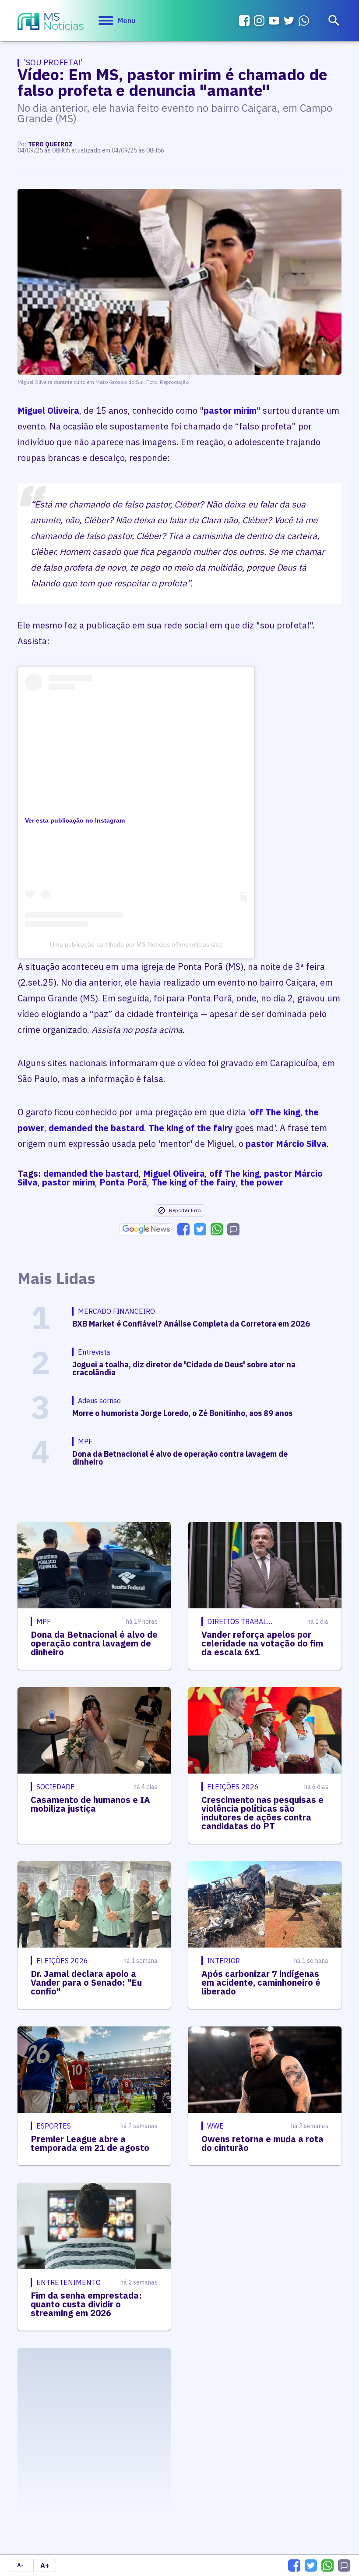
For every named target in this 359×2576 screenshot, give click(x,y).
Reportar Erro (185, 1210)
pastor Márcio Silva (286, 1144)
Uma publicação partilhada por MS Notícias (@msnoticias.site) (136, 944)
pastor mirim (230, 410)
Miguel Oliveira (48, 410)
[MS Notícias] (51, 22)
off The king (275, 1112)
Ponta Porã (123, 1182)
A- (20, 2565)
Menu (127, 21)
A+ (45, 2565)
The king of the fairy (191, 1128)
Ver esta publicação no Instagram (75, 820)
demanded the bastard (96, 1128)
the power (262, 1182)
